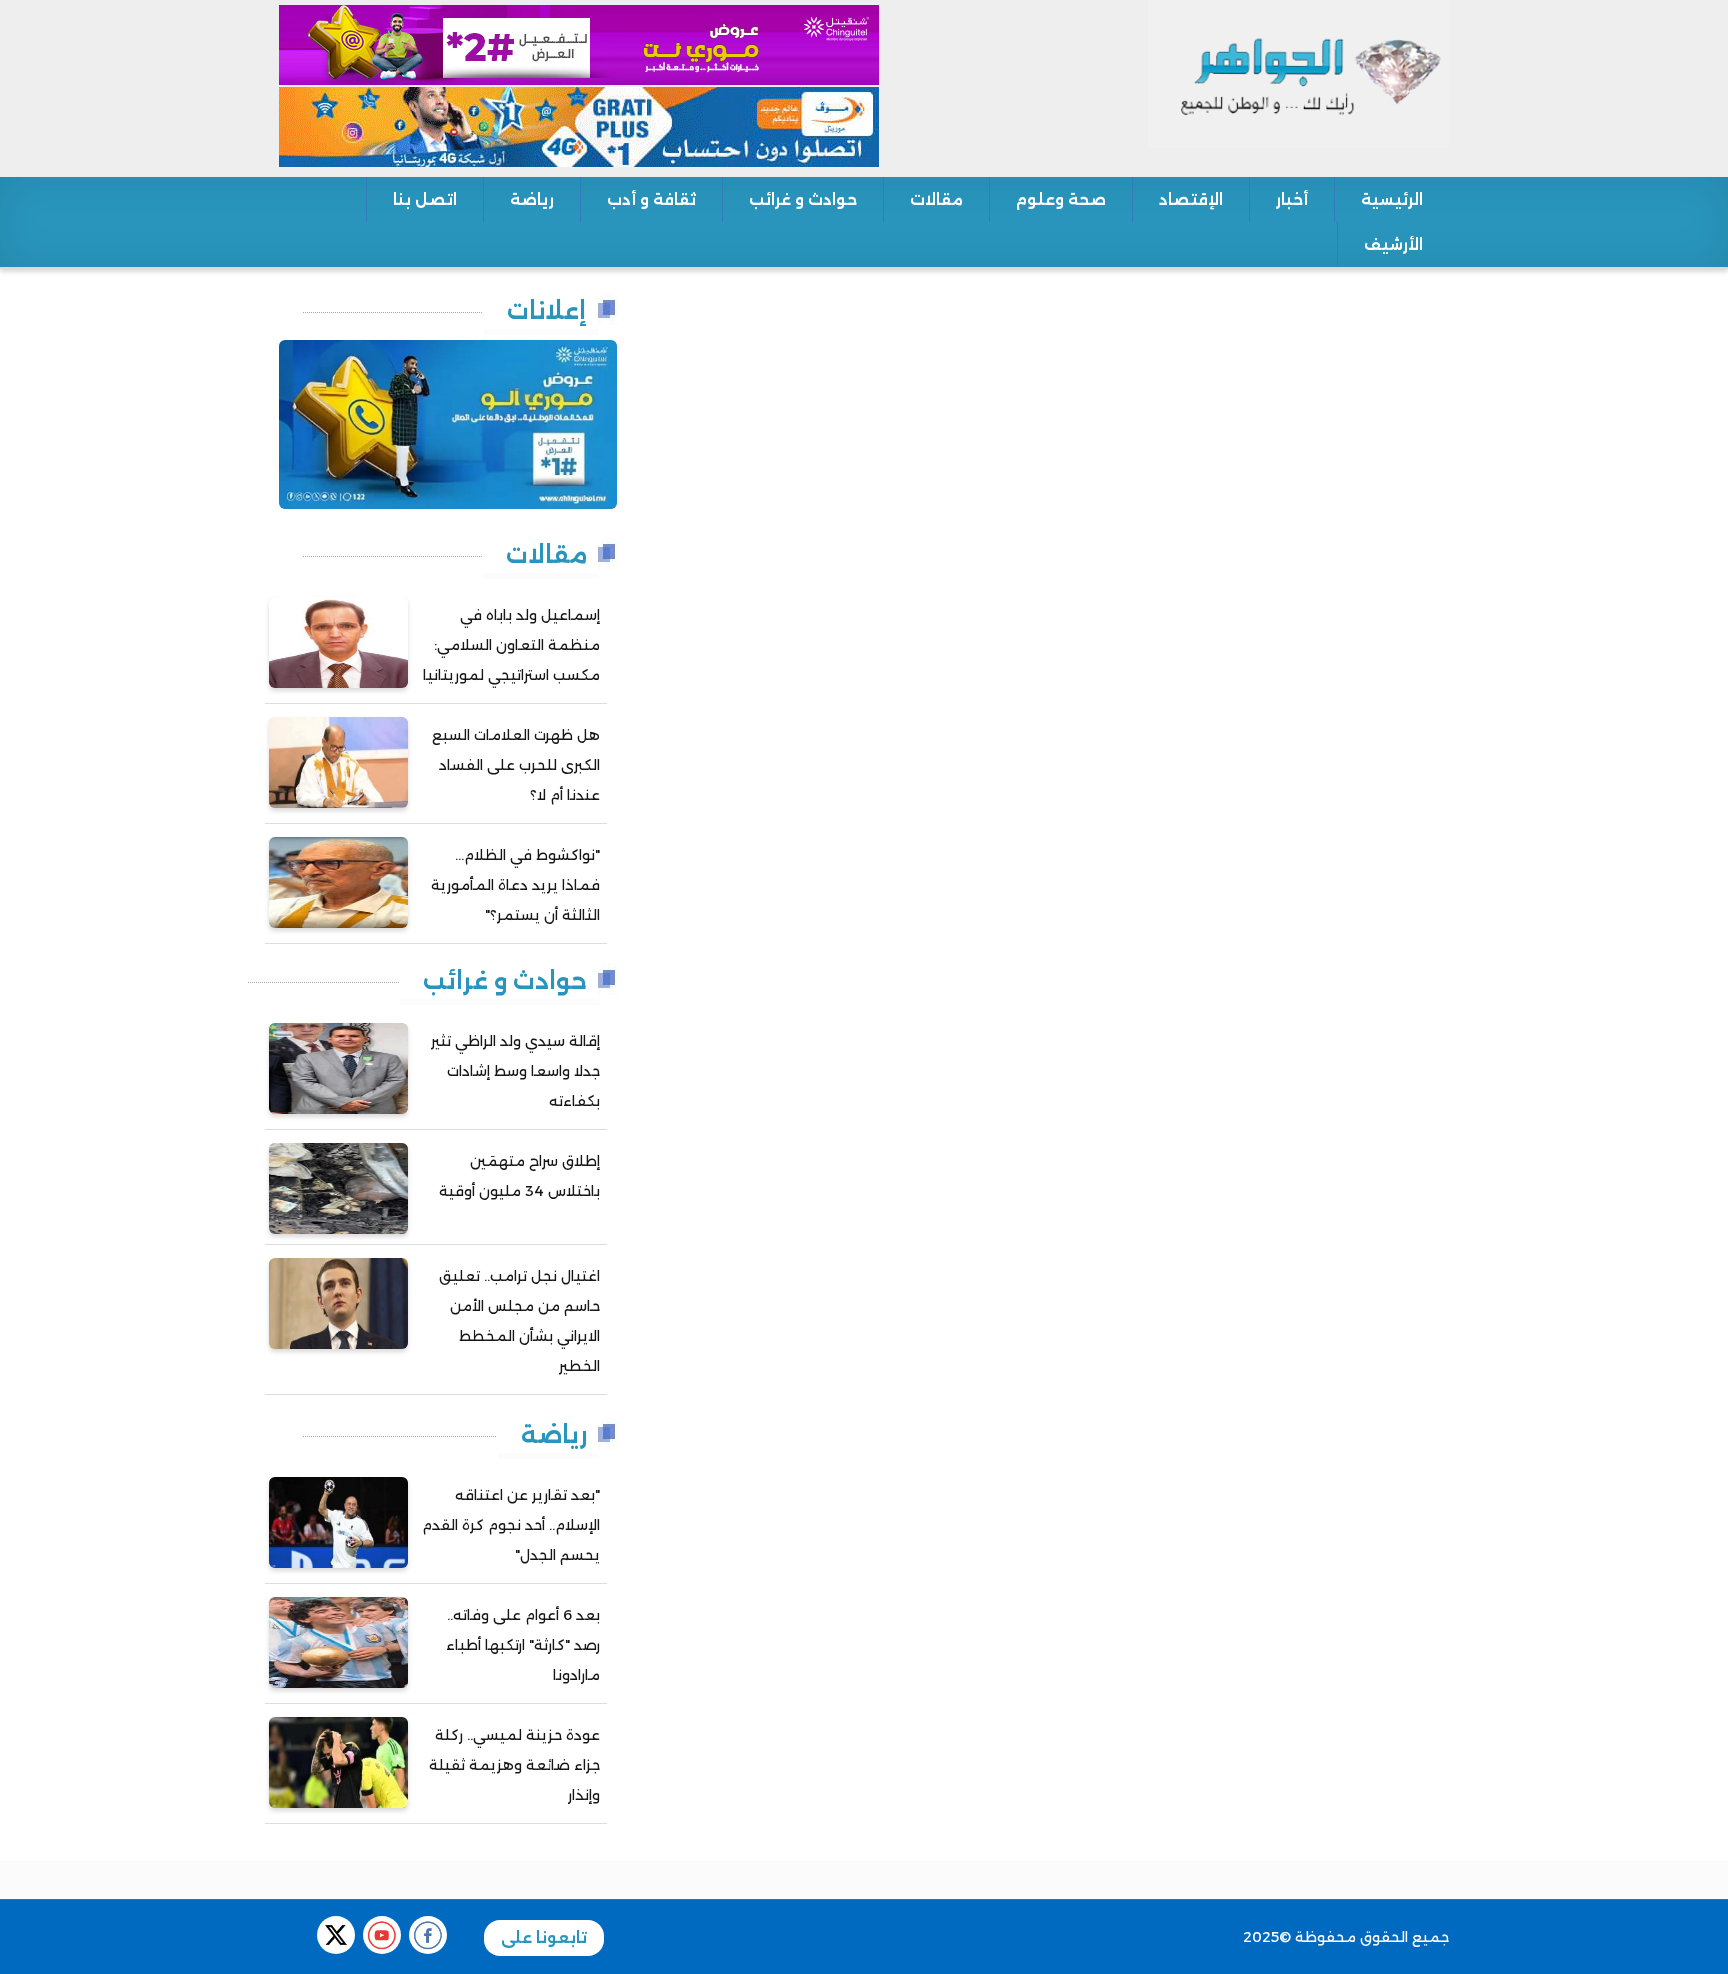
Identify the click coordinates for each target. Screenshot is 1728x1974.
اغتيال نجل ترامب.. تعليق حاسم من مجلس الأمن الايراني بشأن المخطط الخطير (519, 1321)
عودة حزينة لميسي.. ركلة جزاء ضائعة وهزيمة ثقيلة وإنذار (514, 1765)
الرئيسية (1392, 199)
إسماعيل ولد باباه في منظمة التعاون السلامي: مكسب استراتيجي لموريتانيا (511, 645)
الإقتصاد (1191, 199)
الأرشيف (1393, 244)
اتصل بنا (425, 199)
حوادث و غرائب (803, 199)
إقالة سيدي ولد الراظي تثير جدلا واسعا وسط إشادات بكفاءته (515, 1071)
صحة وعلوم (1061, 199)
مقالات (936, 199)
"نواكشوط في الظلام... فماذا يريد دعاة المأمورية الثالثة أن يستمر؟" (515, 885)
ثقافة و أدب (651, 199)
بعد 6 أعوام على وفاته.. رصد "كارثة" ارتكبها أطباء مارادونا (523, 1645)
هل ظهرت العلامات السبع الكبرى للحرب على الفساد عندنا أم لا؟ (516, 765)
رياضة (532, 199)
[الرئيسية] (1298, 73)
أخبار (1292, 199)
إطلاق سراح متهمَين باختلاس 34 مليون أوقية (519, 1176)
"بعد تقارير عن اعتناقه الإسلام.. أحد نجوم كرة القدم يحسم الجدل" (511, 1525)
